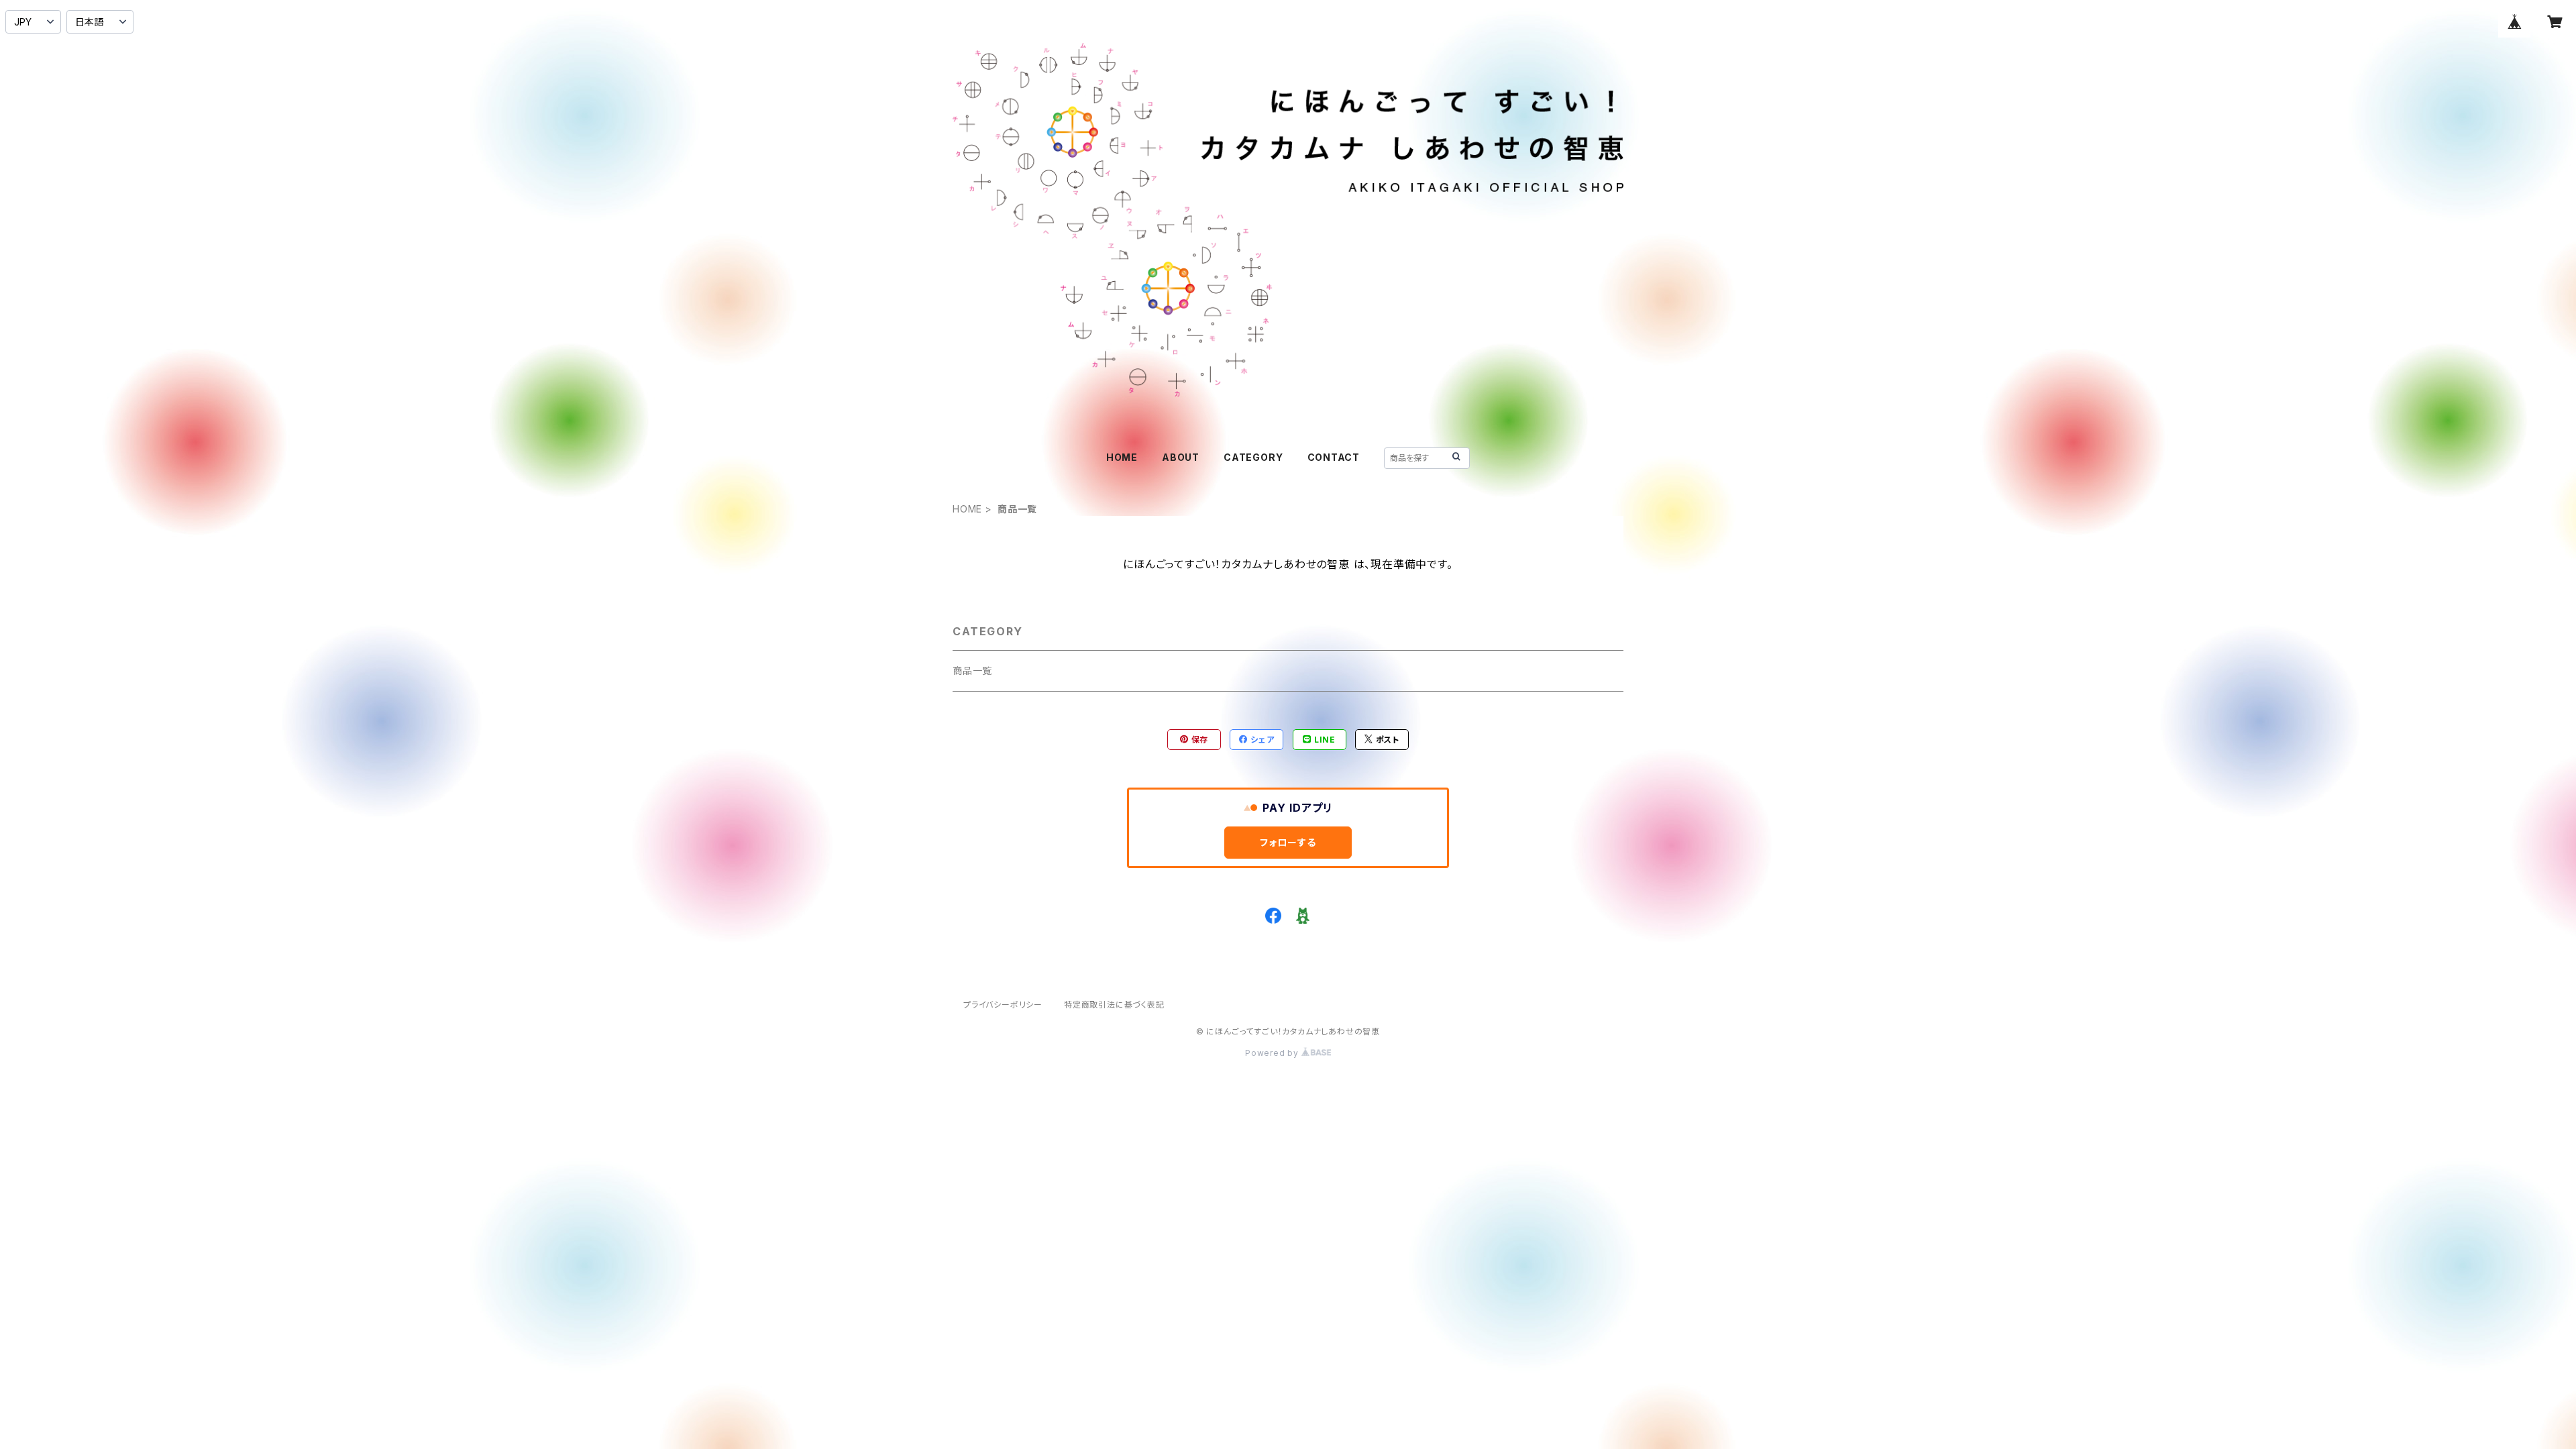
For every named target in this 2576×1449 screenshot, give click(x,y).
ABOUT (1181, 457)
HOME (1122, 457)
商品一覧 (972, 670)
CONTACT (1334, 457)
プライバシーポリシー (1003, 1005)
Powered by (1273, 1053)
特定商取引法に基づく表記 (1114, 1005)
